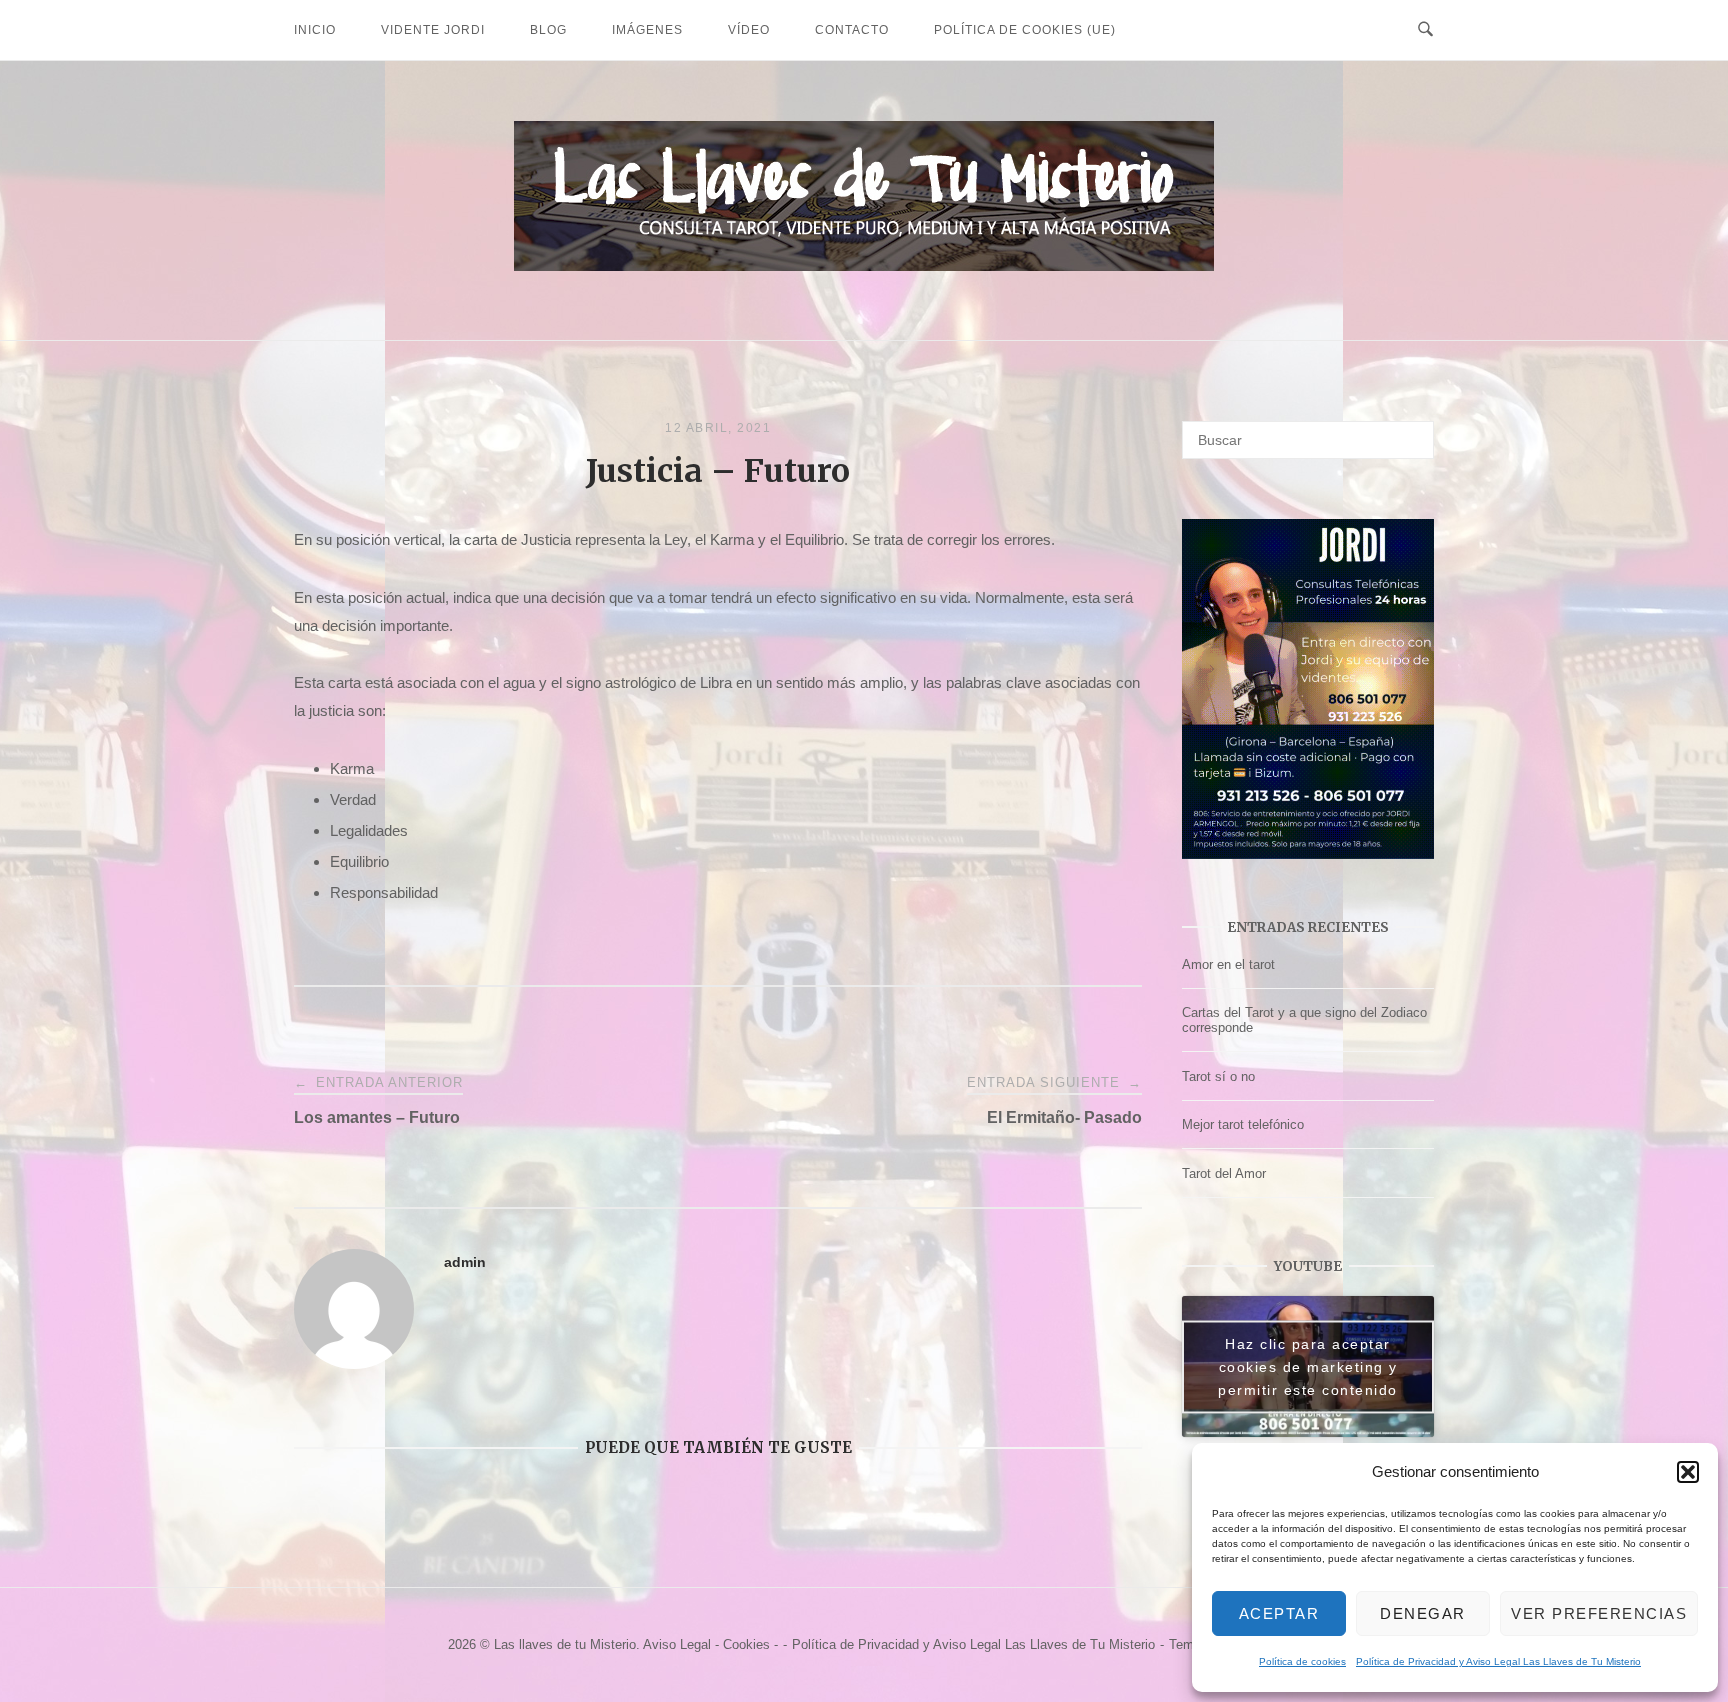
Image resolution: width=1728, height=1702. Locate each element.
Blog (548, 30)
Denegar (1423, 1613)
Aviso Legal (677, 1644)
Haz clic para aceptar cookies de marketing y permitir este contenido (1308, 1366)
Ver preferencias (1599, 1613)
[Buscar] (1411, 431)
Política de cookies (1302, 1661)
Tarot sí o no (1218, 1076)
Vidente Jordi (433, 30)
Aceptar (1279, 1613)
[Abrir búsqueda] (1425, 30)
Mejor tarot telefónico (1243, 1124)
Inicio (315, 30)
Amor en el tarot (1228, 964)
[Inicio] (864, 265)
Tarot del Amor (1224, 1173)
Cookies (746, 1644)
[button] (1688, 1472)
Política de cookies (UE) (1025, 30)
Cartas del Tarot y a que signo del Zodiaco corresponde (1304, 1020)
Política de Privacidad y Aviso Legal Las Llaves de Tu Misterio (1498, 1661)
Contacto (852, 30)
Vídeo (749, 30)
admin (465, 1262)
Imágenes (647, 30)
